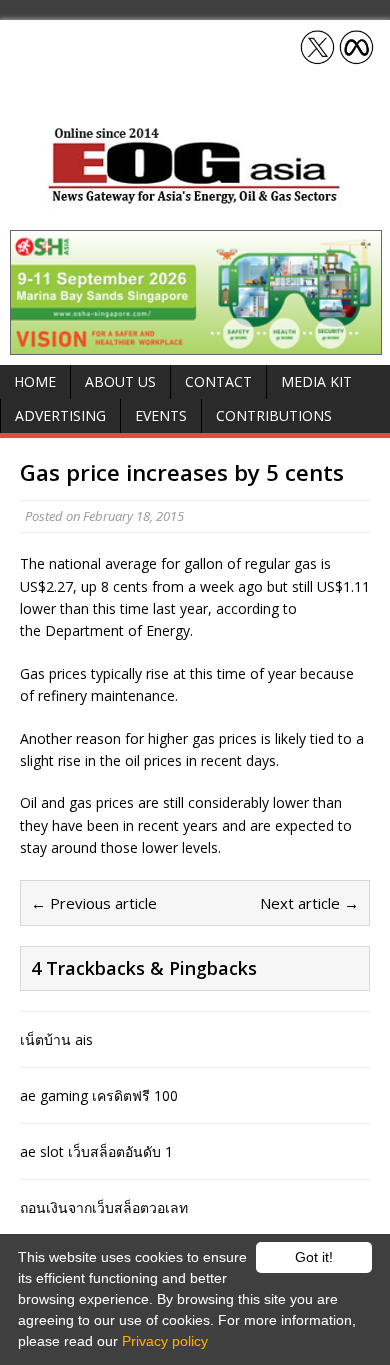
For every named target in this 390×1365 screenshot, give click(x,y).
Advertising (60, 415)
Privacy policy (165, 1341)
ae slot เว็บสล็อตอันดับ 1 (96, 1151)
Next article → (309, 903)
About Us (120, 381)
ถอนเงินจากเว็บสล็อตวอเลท (104, 1207)
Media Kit (316, 381)
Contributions (274, 415)
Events (161, 415)
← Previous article (94, 903)
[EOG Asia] (195, 198)
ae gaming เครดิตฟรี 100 (99, 1095)
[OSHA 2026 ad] (196, 343)
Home (35, 381)
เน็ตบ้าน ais (56, 1039)
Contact (218, 381)
